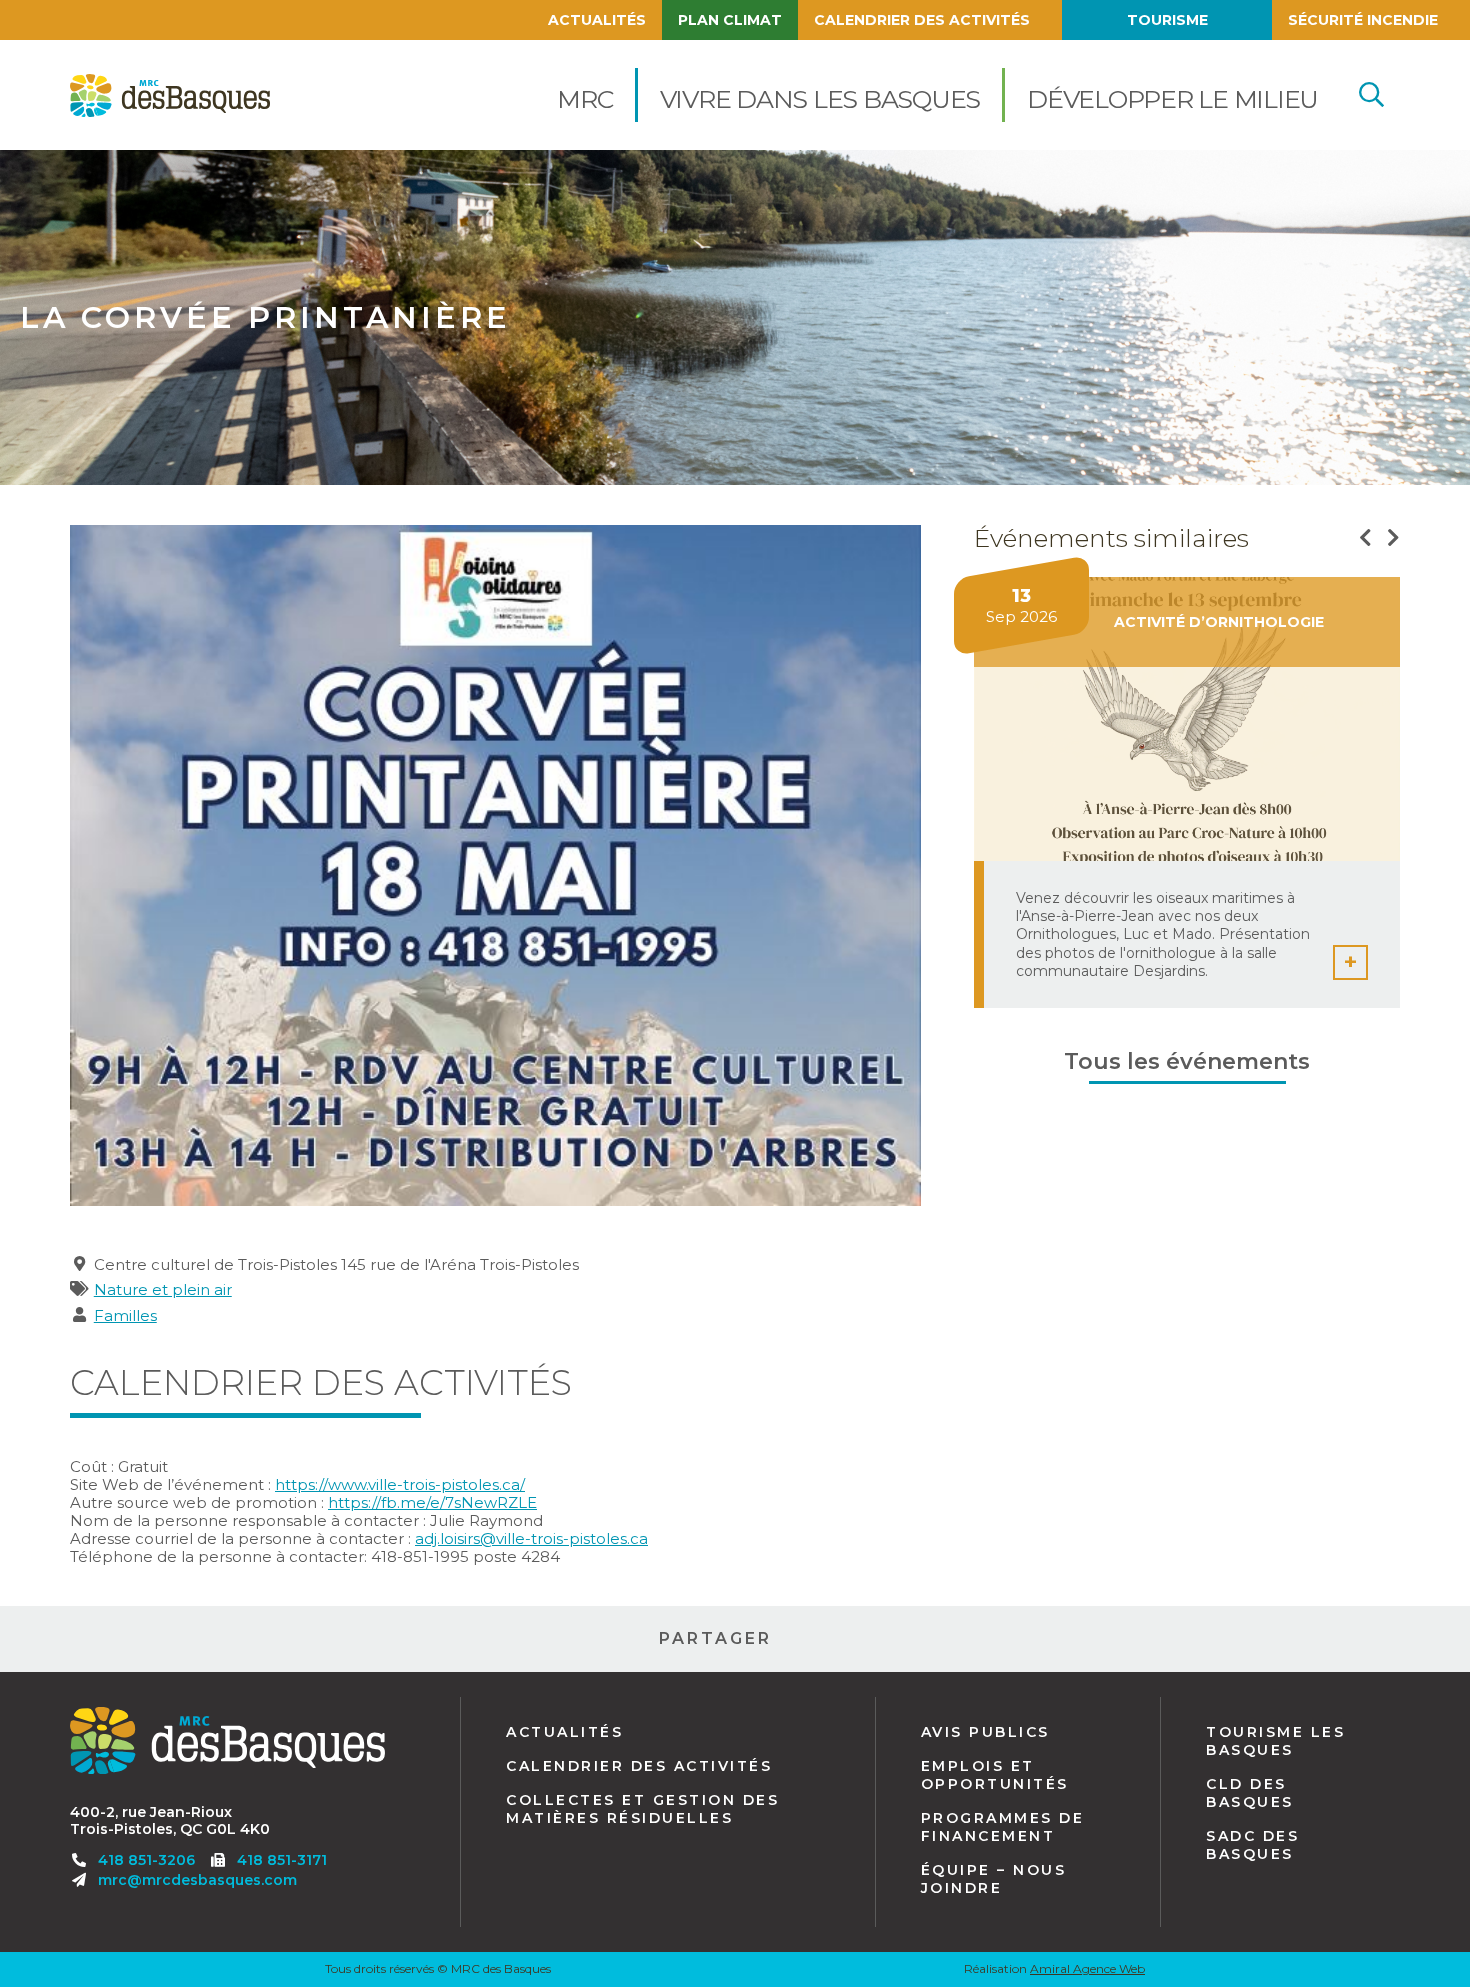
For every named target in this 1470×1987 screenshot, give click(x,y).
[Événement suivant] (1393, 538)
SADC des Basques (1252, 1845)
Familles (125, 1315)
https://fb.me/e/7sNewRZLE (432, 1502)
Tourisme (1167, 20)
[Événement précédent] (1365, 538)
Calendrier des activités (922, 20)
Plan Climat (730, 20)
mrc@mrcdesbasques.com (197, 1880)
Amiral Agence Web (1087, 1968)
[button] (584, 95)
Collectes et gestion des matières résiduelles (642, 1809)
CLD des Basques (1250, 1793)
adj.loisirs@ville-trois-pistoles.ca (531, 1538)
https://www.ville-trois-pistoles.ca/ (400, 1484)
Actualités (597, 20)
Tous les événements (1187, 1061)
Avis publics (985, 1732)
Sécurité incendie (1363, 20)
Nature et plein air (163, 1289)
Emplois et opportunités (995, 1775)
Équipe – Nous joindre (994, 1879)
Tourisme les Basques (1275, 1741)
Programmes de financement (1003, 1827)
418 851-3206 (146, 1860)
